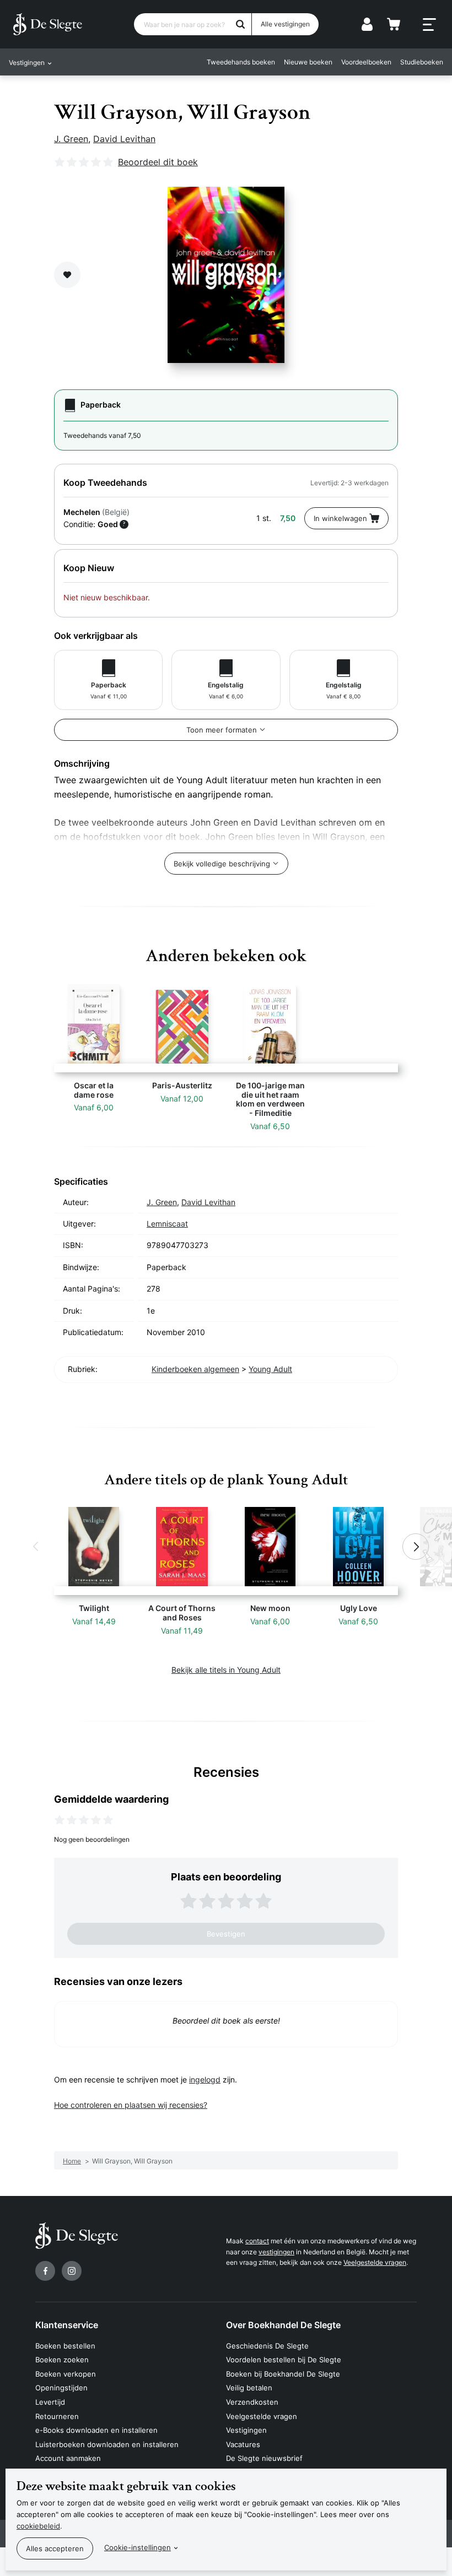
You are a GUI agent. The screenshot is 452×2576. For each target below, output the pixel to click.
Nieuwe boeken (308, 62)
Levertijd (50, 2402)
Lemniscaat (167, 1224)
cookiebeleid (38, 2526)
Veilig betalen (249, 2388)
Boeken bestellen (65, 2346)
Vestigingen (246, 2430)
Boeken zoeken (62, 2360)
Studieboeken (422, 62)
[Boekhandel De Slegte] (48, 24)
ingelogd (205, 2079)
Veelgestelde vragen (375, 2262)
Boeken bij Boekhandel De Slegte (283, 2374)
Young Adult (270, 1369)
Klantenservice (67, 2325)
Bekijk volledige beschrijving (222, 864)
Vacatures (243, 2444)
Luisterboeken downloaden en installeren (107, 2444)
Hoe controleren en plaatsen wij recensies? (131, 2105)
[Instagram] (72, 2271)
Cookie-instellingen (138, 2547)
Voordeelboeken (366, 62)
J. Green (71, 139)
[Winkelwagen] (394, 24)
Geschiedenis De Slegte (267, 2346)
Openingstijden (61, 2388)
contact (257, 2241)
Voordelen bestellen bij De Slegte (284, 2360)
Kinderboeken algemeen (195, 1369)
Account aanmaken (68, 2458)
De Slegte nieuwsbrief (264, 2458)
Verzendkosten (252, 2402)
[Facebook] (45, 2271)
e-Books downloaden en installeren (96, 2430)
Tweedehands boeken (241, 62)
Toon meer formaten (222, 730)
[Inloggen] (367, 24)
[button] (36, 1547)
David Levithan (124, 139)
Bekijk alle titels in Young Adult (226, 1670)
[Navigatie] (429, 25)
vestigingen (276, 2252)
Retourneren (57, 2416)
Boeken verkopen (66, 2374)
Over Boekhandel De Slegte (283, 2325)
